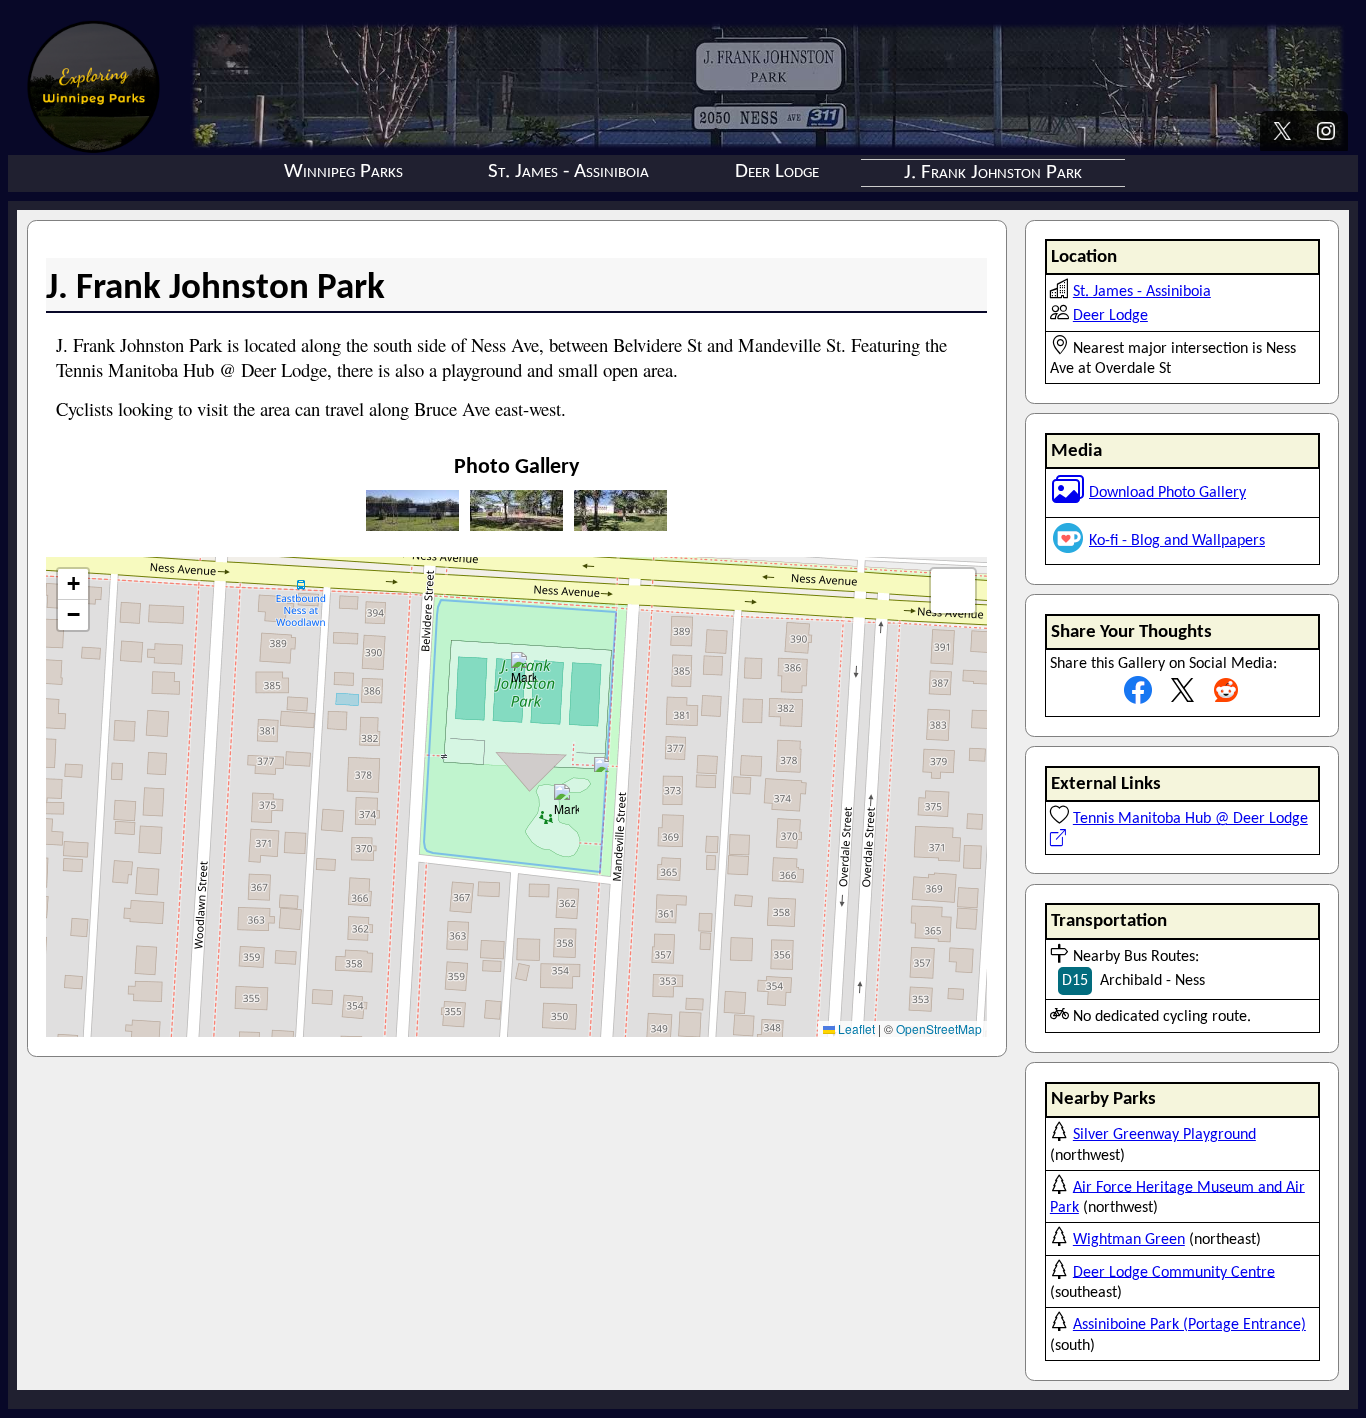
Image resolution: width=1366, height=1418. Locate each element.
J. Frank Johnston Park (993, 172)
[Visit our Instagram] (1326, 133)
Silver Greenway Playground (1164, 1135)
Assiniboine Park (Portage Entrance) (1189, 1325)
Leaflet (855, 1028)
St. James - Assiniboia (568, 171)
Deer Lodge (777, 171)
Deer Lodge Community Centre (1174, 1272)
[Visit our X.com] (1282, 133)
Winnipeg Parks (343, 171)
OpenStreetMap (939, 1028)
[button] (601, 764)
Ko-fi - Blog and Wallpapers (1177, 541)
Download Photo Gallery (1167, 493)
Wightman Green (1129, 1240)
